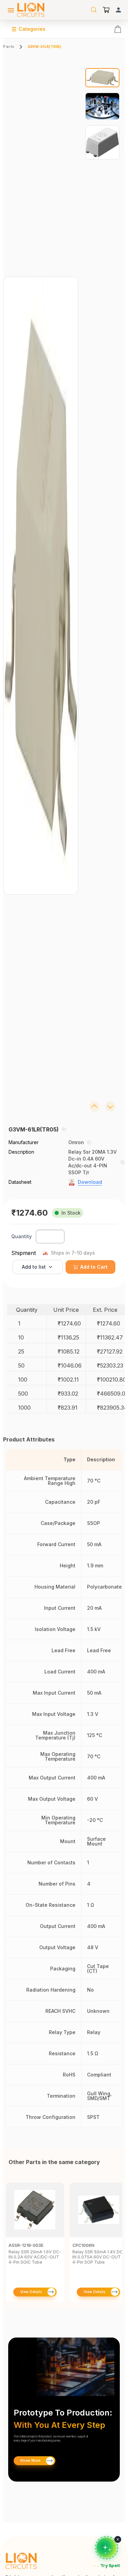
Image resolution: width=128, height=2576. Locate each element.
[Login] (118, 10)
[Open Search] (94, 10)
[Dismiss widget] (118, 2539)
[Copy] (64, 1129)
